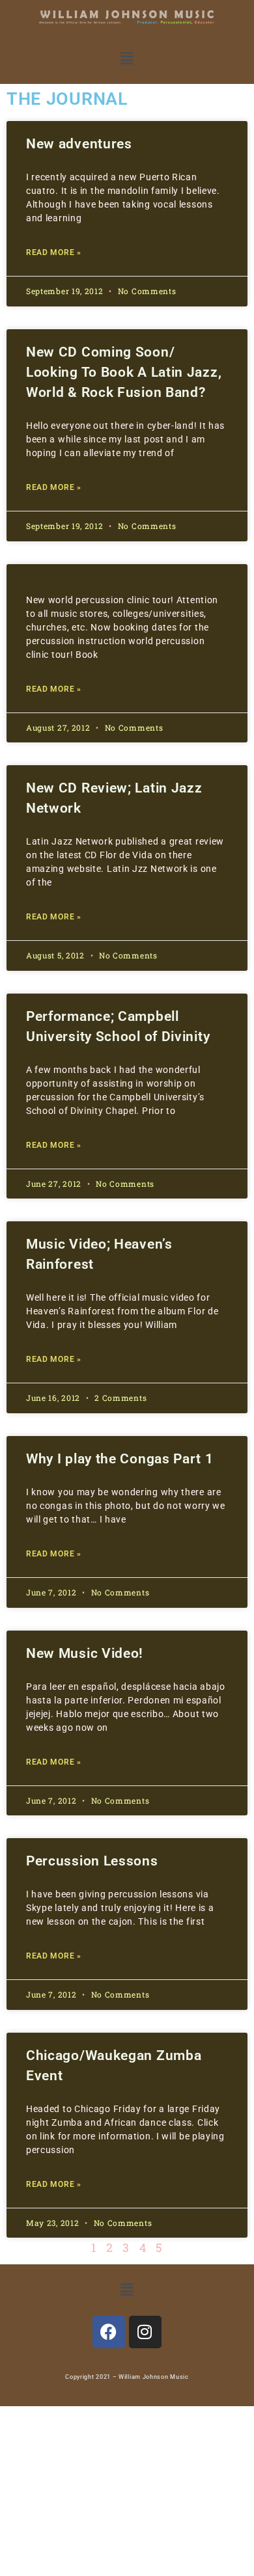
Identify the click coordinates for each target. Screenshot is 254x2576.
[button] (127, 59)
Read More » (54, 252)
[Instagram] (145, 2332)
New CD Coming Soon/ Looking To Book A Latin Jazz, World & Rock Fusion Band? (124, 372)
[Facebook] (109, 2332)
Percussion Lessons (92, 1861)
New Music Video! (85, 1653)
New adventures (79, 144)
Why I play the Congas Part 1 (120, 1459)
